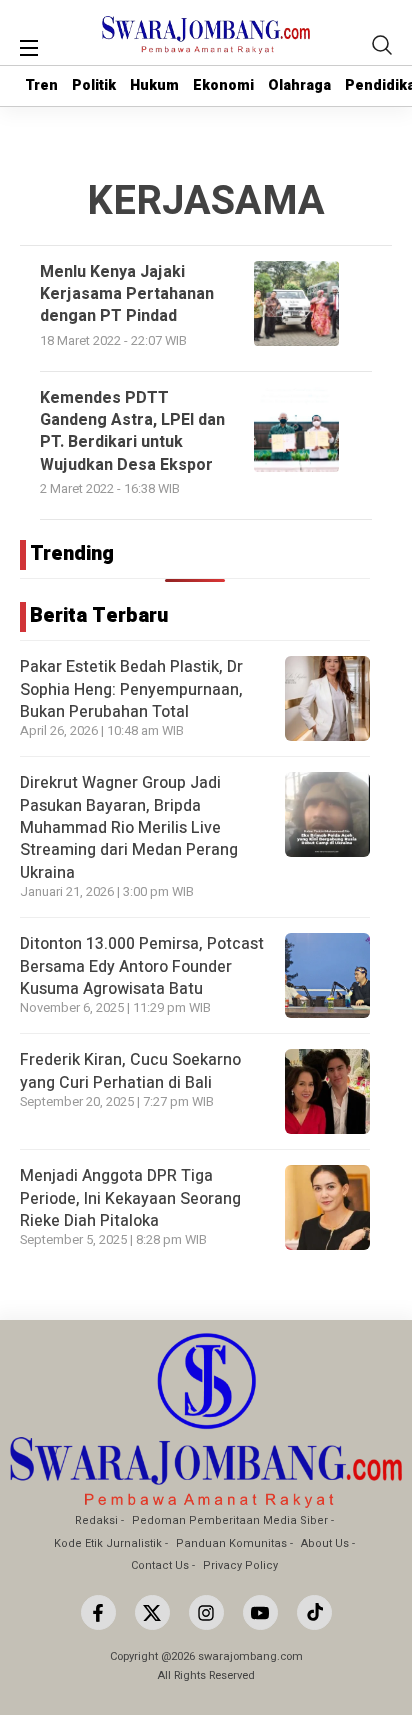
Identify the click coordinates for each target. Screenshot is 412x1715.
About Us (325, 1543)
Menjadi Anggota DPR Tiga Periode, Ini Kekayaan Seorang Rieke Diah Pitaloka (130, 1198)
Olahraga (299, 85)
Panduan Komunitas (231, 1543)
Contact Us (160, 1565)
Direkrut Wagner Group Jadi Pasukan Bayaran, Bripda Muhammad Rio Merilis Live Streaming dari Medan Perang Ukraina (129, 828)
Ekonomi (223, 85)
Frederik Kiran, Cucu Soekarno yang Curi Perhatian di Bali (130, 1071)
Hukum (154, 85)
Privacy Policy (240, 1565)
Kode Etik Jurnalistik (108, 1543)
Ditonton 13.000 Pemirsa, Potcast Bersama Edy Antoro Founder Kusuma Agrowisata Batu (142, 966)
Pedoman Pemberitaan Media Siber (230, 1520)
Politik (94, 85)
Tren (41, 85)
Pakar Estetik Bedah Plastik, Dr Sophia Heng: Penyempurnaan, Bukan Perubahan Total (131, 689)
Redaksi (96, 1520)
